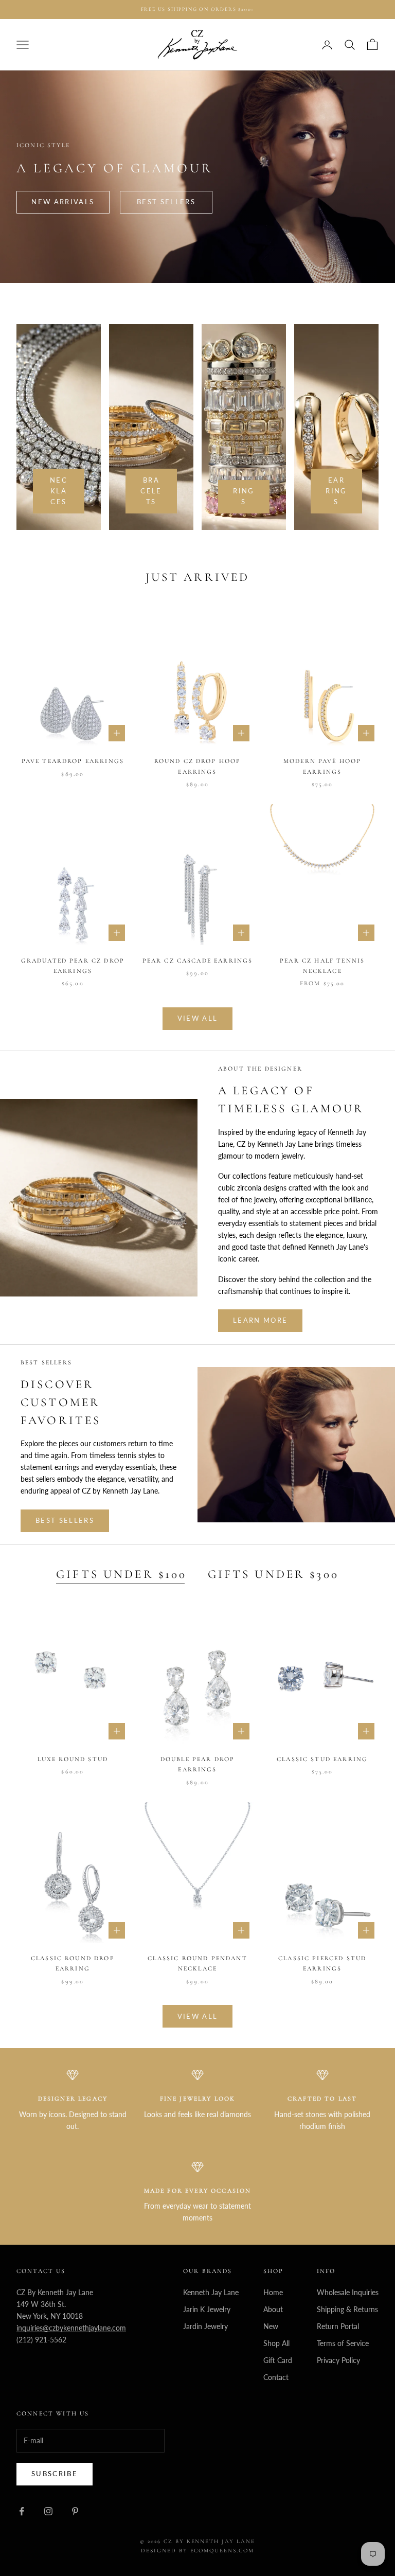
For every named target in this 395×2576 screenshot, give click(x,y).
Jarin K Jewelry (207, 2309)
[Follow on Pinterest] (75, 2511)
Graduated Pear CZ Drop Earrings (73, 966)
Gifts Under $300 (273, 1574)
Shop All (276, 2343)
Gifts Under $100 (121, 1574)
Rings (244, 496)
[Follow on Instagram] (48, 2511)
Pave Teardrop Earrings (73, 761)
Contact (276, 2377)
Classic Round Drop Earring (73, 1963)
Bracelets (151, 491)
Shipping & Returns (347, 2309)
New (271, 2326)
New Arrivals (63, 202)
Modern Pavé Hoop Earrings (322, 766)
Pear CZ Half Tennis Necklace (322, 966)
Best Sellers (166, 202)
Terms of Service (343, 2343)
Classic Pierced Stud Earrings (322, 1963)
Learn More (260, 1320)
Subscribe (55, 2474)
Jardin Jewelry (205, 2326)
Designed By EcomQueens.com (197, 2551)
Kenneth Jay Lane (211, 2292)
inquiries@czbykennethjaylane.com (71, 2328)
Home (273, 2292)
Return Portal (338, 2326)
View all (198, 1018)
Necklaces (59, 491)
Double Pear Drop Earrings (198, 1764)
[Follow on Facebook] (22, 2511)
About (273, 2309)
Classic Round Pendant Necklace (197, 1963)
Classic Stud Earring (322, 1759)
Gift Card (278, 2360)
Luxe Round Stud (73, 1759)
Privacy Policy (338, 2360)
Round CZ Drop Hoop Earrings (198, 766)
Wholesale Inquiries (348, 2292)
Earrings (336, 491)
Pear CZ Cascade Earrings (198, 961)
